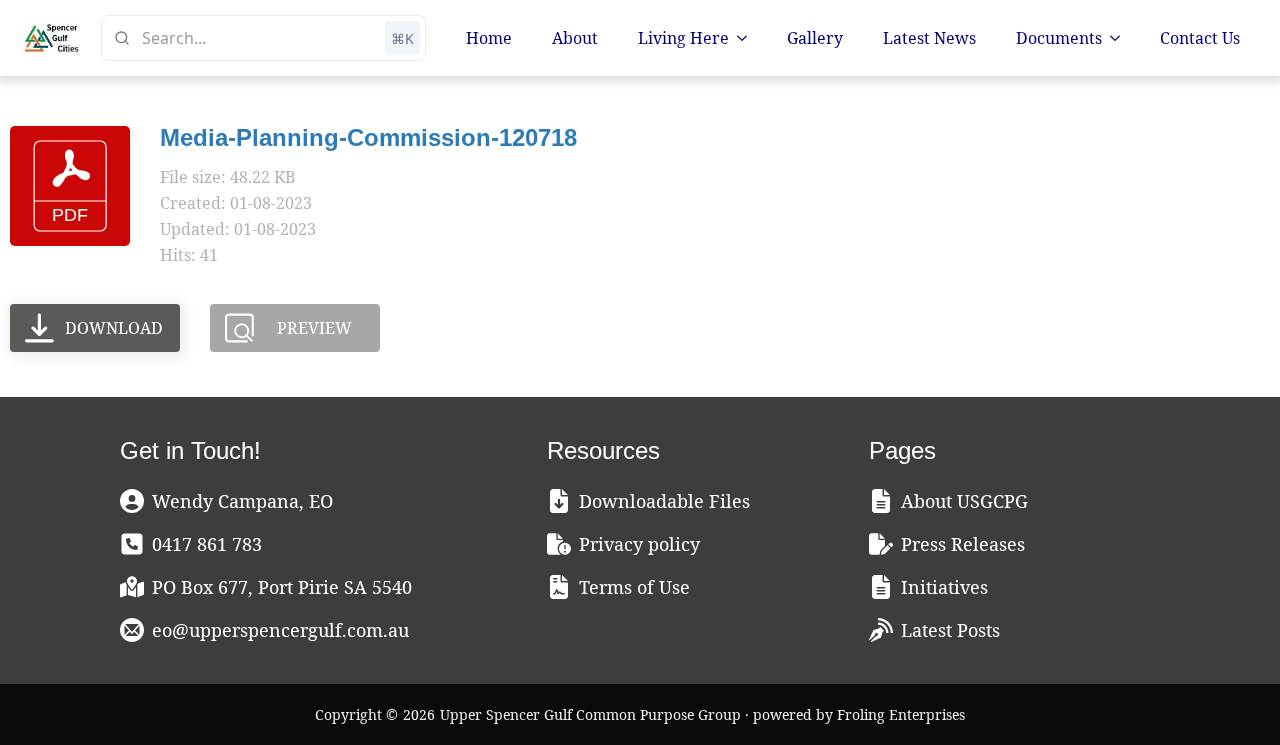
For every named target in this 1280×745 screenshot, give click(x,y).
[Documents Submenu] (1121, 38)
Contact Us (1200, 38)
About (575, 38)
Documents (1059, 38)
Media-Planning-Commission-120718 (368, 137)
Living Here (683, 38)
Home (489, 38)
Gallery (815, 38)
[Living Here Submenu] (748, 38)
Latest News (929, 38)
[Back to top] (1230, 695)
